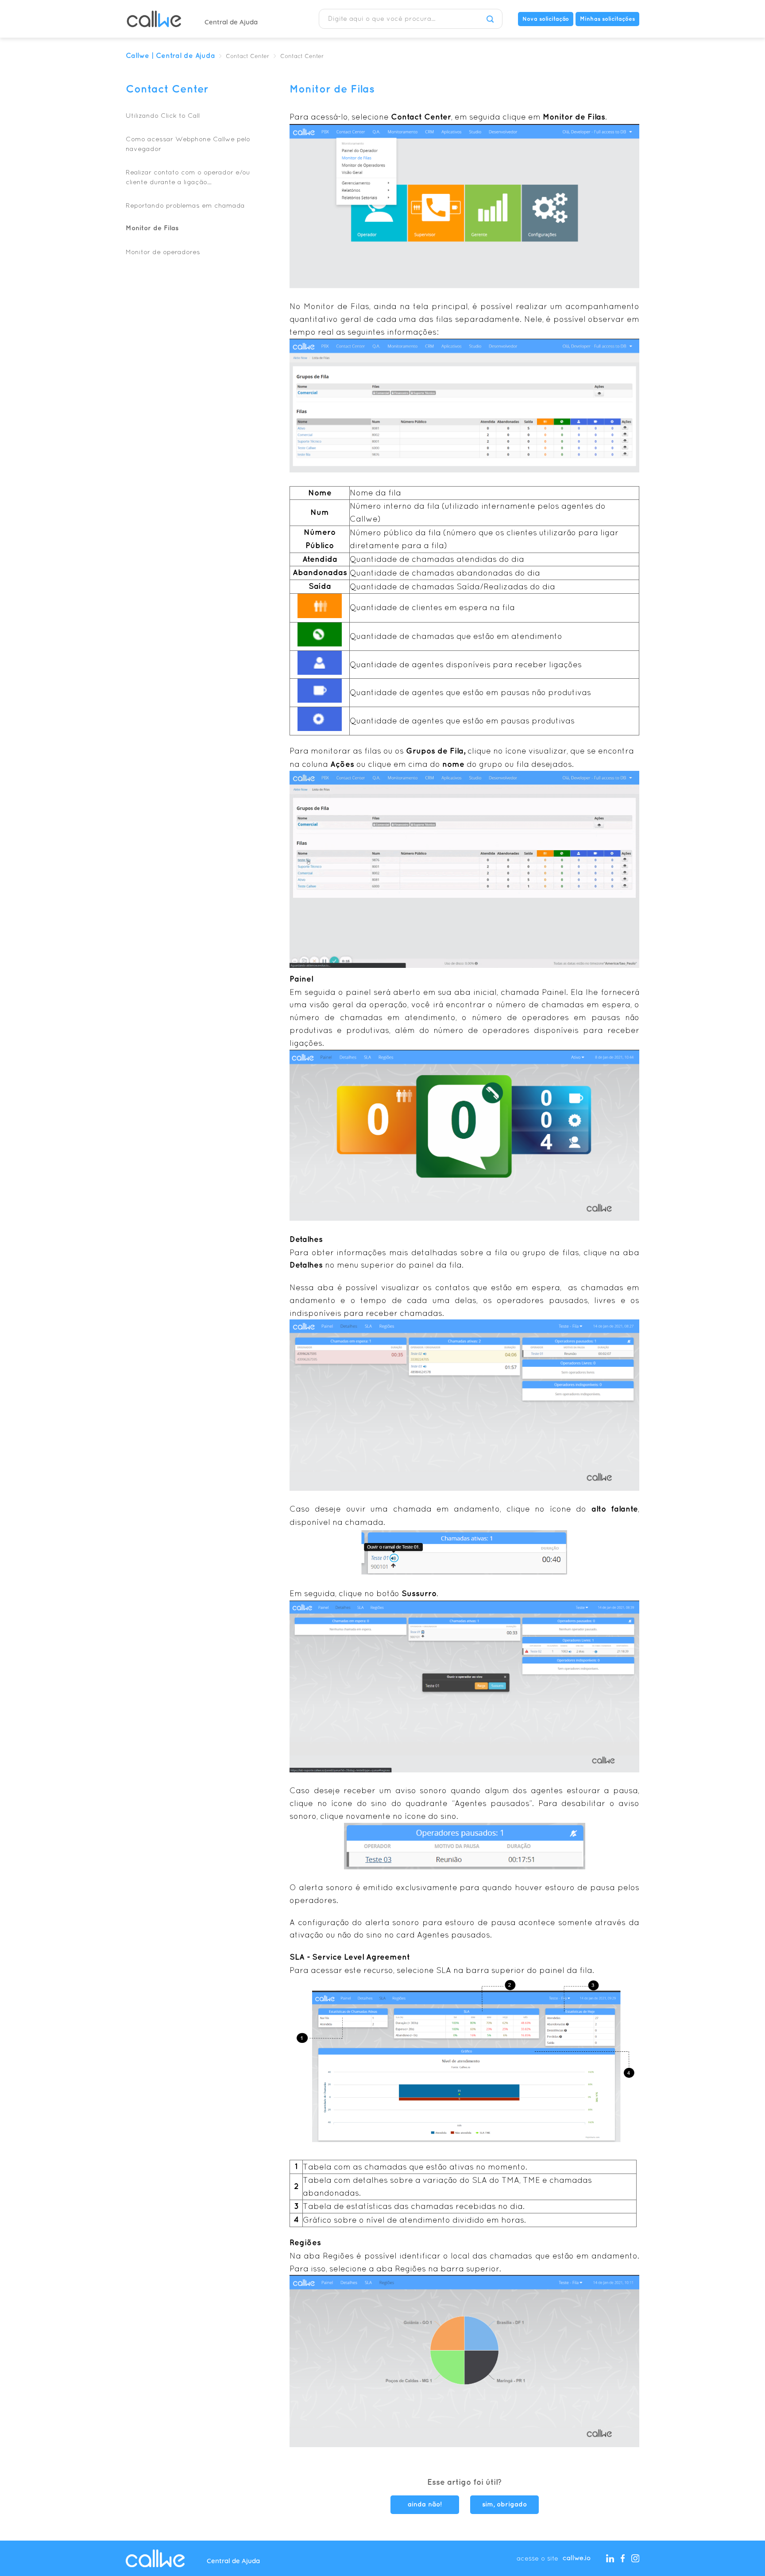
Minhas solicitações (607, 19)
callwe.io (577, 2558)
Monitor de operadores (163, 252)
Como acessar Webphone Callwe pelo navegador (188, 144)
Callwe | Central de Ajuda (170, 56)
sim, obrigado (504, 2505)
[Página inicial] (154, 19)
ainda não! (425, 2505)
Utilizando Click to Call (163, 115)
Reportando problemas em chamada (185, 205)
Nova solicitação (546, 19)
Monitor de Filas (152, 228)
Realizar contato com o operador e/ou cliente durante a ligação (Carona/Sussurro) (188, 178)
